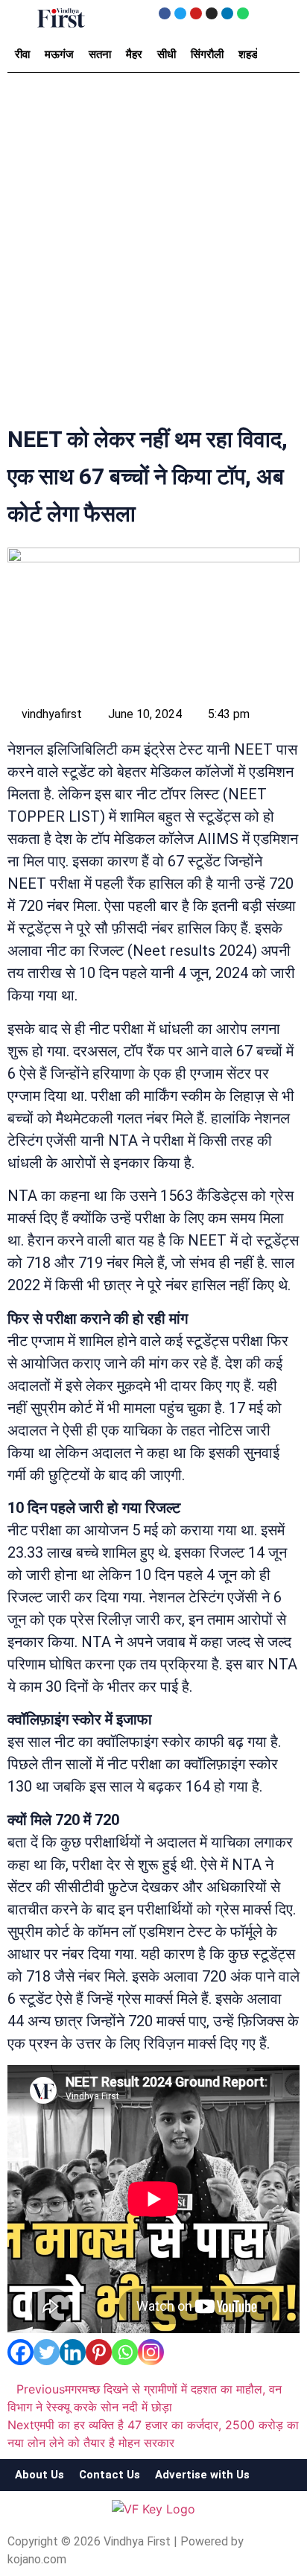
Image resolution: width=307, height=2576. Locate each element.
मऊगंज (59, 54)
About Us (39, 2475)
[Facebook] (165, 13)
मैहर (134, 54)
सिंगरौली (207, 54)
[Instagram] (212, 13)
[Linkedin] (227, 13)
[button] (22, 16)
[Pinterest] (99, 2352)
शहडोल (253, 54)
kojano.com (37, 2559)
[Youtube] (196, 13)
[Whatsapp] (243, 13)
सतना (100, 54)
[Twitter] (180, 13)
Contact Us (110, 2475)
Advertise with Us (202, 2475)
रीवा (22, 54)
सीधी (167, 54)
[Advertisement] (153, 253)
